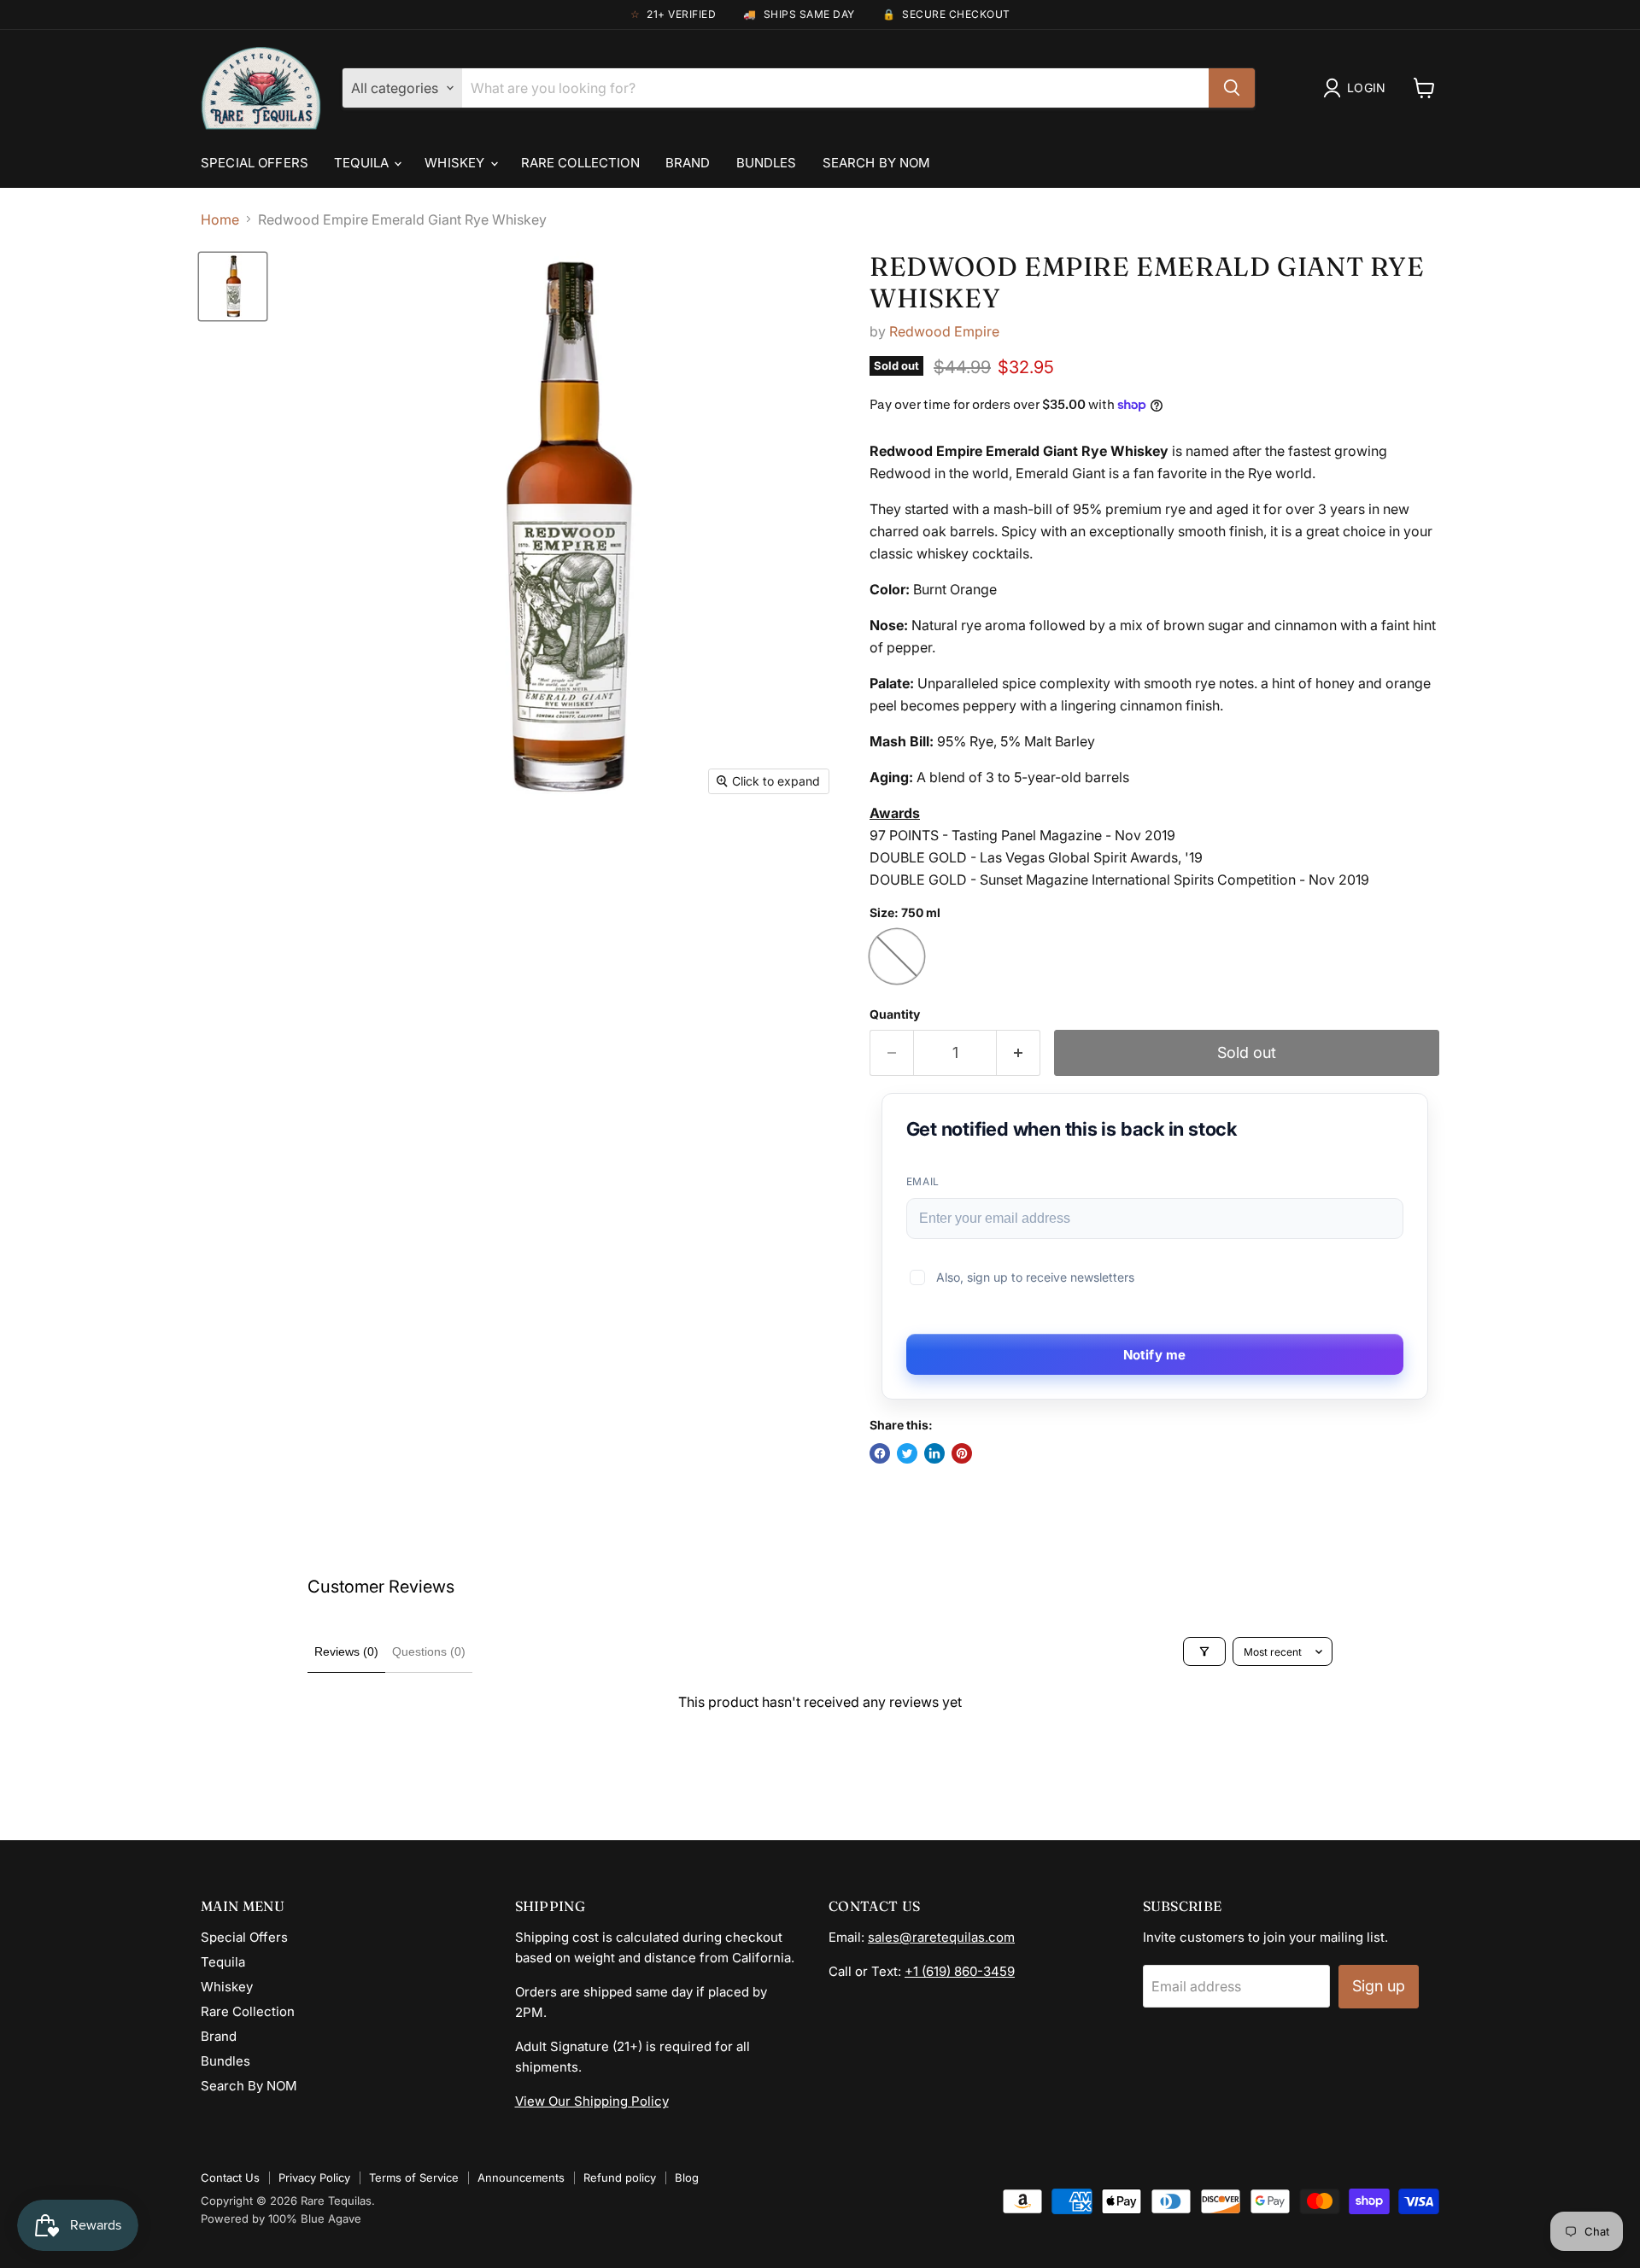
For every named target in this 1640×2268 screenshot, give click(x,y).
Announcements (521, 2177)
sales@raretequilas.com (941, 1937)
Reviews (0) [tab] (346, 1651)
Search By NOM (877, 163)
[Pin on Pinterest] (962, 1453)
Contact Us (230, 2177)
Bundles (767, 163)
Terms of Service (414, 2177)
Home (220, 219)
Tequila (363, 163)
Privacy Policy (314, 2177)
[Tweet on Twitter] (907, 1453)
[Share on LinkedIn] (934, 1453)
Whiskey (456, 163)
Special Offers (255, 163)
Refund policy (620, 2177)
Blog (687, 2177)
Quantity (895, 1014)
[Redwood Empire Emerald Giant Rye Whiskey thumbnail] (233, 286)
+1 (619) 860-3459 (960, 1971)
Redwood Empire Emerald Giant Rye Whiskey (1147, 282)
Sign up (1379, 1986)
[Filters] (1204, 1651)
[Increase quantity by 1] (1019, 1053)
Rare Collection (580, 163)
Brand (688, 163)
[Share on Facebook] (880, 1453)
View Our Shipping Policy (592, 2101)
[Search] (1232, 88)
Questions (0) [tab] (429, 1651)
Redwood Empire (944, 331)
